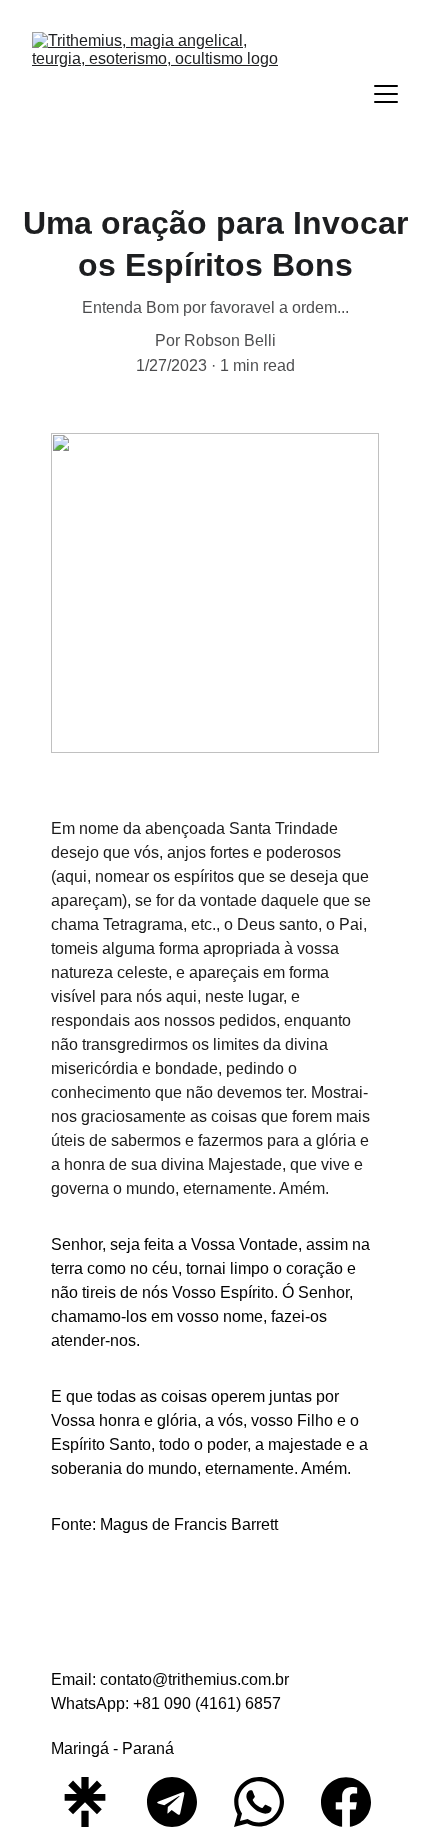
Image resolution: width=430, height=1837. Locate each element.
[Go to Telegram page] (182, 1802)
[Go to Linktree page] (95, 1802)
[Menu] (386, 94)
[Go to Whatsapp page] (269, 1802)
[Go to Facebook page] (346, 1802)
